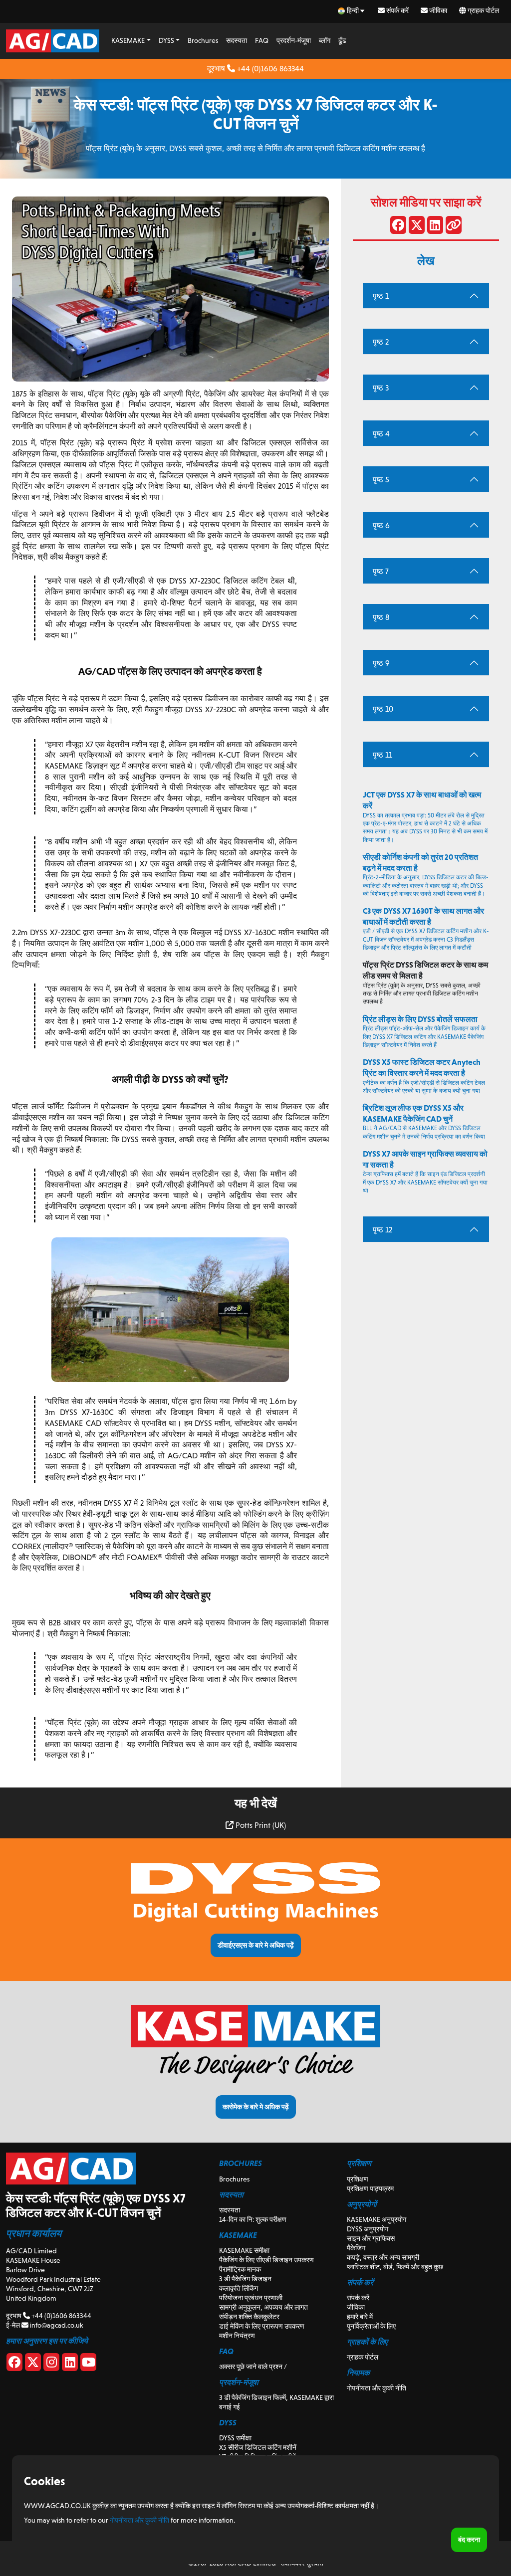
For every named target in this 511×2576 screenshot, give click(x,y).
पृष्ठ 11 (383, 755)
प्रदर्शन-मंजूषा (294, 40)
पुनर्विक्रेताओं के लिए (371, 2326)
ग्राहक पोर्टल (483, 10)
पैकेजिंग (356, 2248)
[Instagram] (51, 2364)
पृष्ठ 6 (381, 525)
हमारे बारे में (360, 2317)
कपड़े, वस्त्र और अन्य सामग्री (383, 2257)
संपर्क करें (397, 10)
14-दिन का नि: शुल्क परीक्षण (253, 2219)
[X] (33, 2364)
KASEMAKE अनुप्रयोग (377, 2219)
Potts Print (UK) (260, 1825)
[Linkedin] (70, 2364)
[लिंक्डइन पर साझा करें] (435, 227)
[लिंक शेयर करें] (454, 227)
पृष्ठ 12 (383, 1230)
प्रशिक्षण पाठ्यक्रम (370, 2188)
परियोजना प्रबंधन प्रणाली (251, 2298)
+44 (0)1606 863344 (269, 69)
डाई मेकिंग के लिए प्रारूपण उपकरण (262, 2326)
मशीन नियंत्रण (237, 2336)
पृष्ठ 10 (383, 709)
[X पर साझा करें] (417, 227)
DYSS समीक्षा (235, 2438)
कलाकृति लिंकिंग (239, 2288)
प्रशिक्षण (358, 2179)
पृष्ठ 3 (381, 388)
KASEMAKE (128, 40)
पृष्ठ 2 (381, 342)
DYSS (166, 40)
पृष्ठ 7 (381, 571)
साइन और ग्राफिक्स (371, 2238)
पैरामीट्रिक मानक (240, 2269)
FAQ (262, 40)
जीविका (437, 10)
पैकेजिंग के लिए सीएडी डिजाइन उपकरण (266, 2260)
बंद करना (469, 2540)
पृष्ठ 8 (381, 617)
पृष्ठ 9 (381, 663)
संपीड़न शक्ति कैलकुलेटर (249, 2317)
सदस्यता (237, 40)
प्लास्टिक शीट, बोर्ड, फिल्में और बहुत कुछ (395, 2267)
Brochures (203, 40)
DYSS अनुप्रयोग (368, 2229)
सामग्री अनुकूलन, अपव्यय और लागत (263, 2307)
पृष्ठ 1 (381, 296)
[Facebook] (14, 2364)
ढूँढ (342, 40)
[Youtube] (88, 2364)
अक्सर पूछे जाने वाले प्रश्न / (253, 2367)
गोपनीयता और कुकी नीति (377, 2388)
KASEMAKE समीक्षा (244, 2250)
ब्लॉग (325, 40)
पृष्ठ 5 (381, 480)
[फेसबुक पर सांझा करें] (398, 227)
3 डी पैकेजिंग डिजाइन (245, 2279)
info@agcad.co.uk (56, 2325)
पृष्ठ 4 (381, 434)
